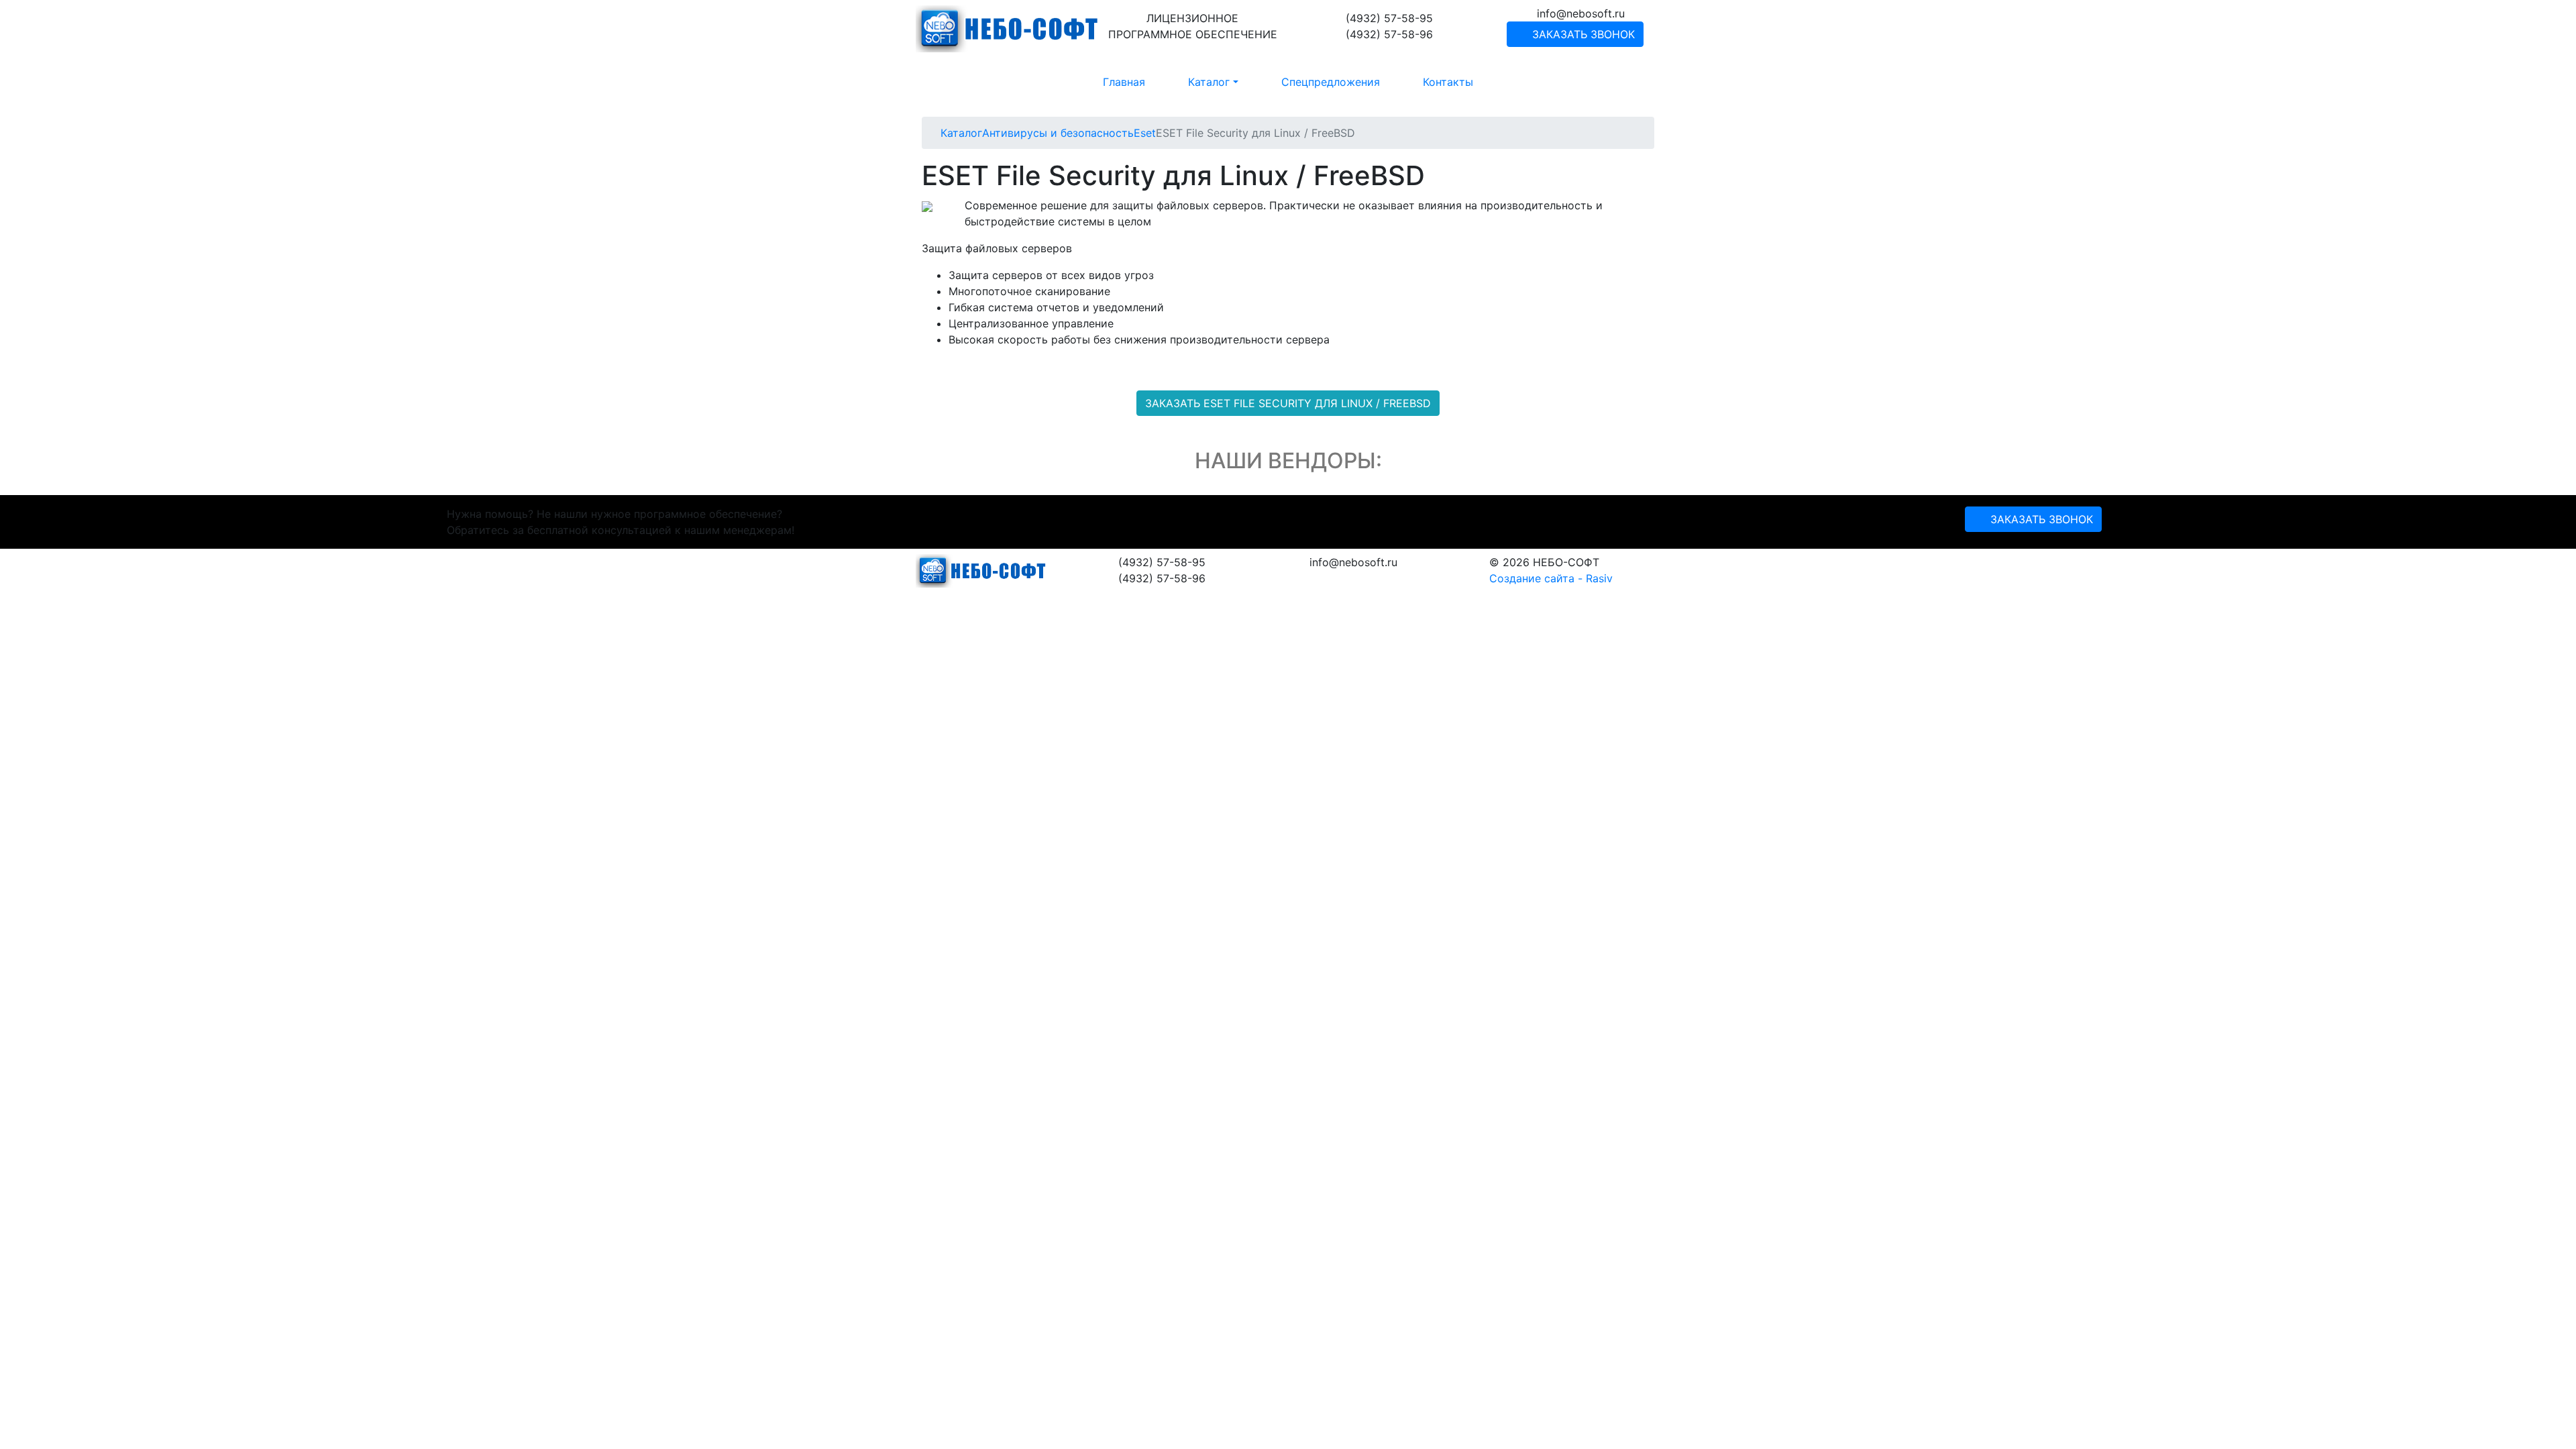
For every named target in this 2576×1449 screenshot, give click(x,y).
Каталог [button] (1209, 82)
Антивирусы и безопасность (1058, 133)
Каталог (961, 133)
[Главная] (936, 133)
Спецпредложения (1331, 82)
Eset (1145, 133)
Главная (1124, 82)
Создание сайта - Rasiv (1551, 578)
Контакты (1448, 82)
